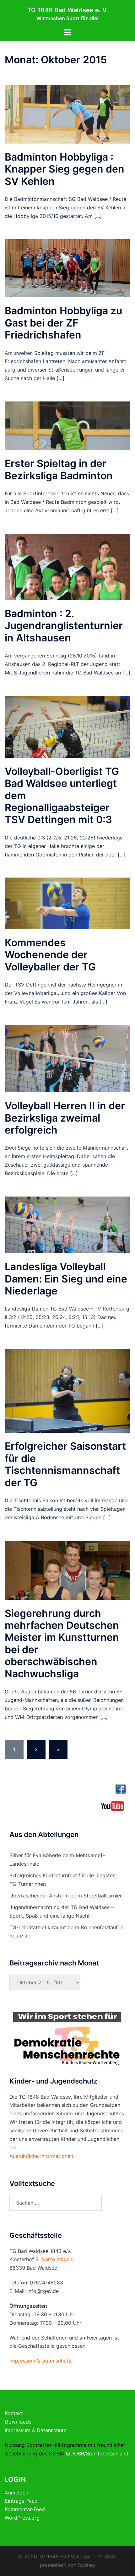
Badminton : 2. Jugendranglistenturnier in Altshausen (64, 626)
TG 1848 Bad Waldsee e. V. (68, 10)
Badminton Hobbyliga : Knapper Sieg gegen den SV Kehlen (65, 169)
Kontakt (14, 2413)
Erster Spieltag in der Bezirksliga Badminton (59, 469)
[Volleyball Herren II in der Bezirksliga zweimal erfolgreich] (67, 1058)
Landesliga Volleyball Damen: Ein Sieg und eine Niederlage (66, 1279)
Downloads (18, 2422)
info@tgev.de (43, 2291)
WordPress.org (22, 2518)
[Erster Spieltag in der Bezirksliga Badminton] (67, 425)
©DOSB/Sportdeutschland (97, 2454)
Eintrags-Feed (21, 2501)
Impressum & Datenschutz (36, 2430)
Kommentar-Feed (25, 2509)
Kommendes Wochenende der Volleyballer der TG (50, 955)
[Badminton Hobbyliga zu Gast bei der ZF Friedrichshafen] (67, 268)
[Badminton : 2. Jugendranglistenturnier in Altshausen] (67, 566)
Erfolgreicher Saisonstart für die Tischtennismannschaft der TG (65, 1464)
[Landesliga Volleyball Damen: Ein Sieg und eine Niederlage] (67, 1224)
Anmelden (16, 2493)
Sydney (87, 2565)
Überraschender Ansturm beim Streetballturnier (66, 1896)
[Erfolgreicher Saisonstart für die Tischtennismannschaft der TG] (67, 1390)
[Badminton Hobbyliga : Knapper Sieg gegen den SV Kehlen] (67, 114)
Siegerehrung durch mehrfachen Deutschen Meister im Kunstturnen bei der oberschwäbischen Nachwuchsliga (62, 1643)
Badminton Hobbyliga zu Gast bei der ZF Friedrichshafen (63, 323)
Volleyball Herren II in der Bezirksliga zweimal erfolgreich (65, 1118)
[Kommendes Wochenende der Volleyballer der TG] (67, 903)
